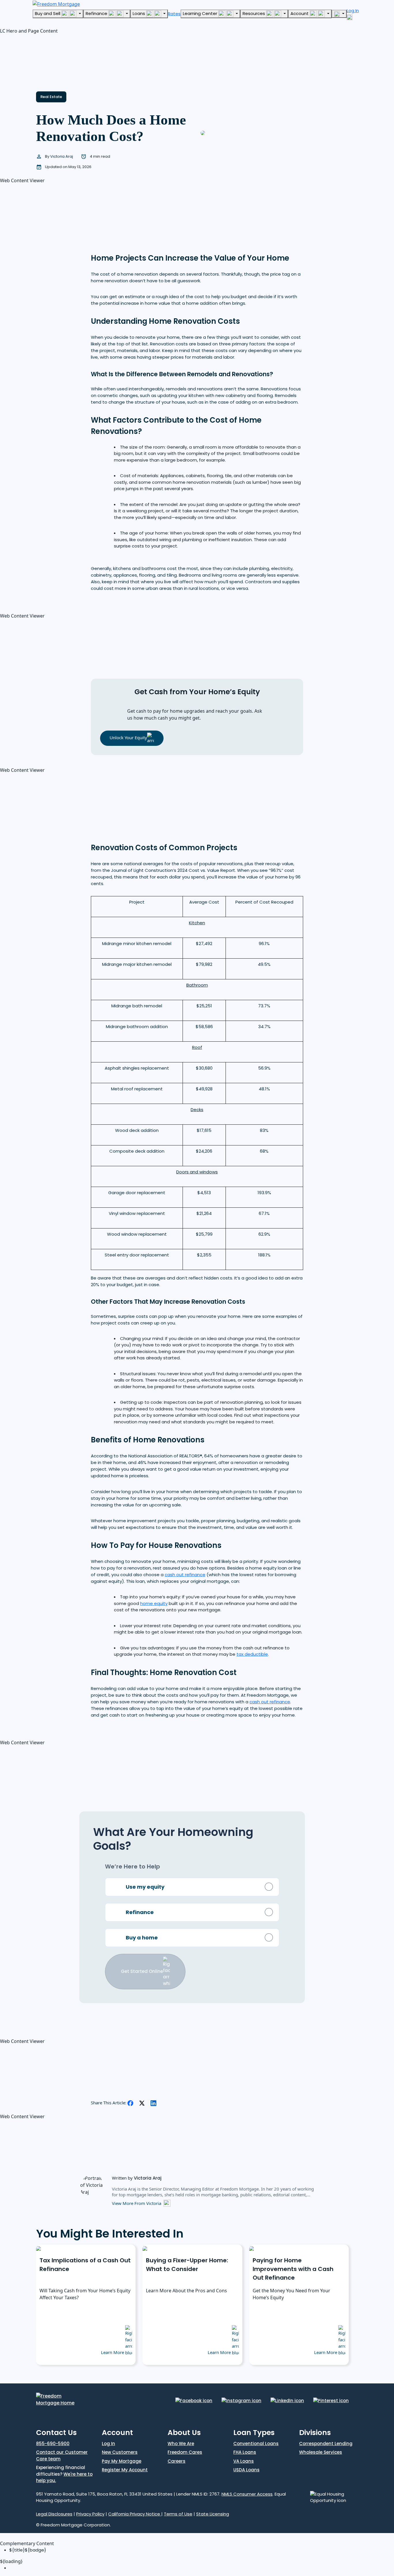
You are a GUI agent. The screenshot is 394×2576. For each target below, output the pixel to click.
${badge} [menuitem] (28, 2550)
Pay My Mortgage (122, 2461)
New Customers (120, 2452)
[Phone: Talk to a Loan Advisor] (339, 14)
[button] (43, 60)
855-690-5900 (53, 2444)
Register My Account (125, 2470)
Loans (139, 13)
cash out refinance (185, 1575)
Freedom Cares (185, 2452)
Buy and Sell (48, 13)
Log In (108, 2444)
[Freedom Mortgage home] (56, 3)
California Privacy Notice (135, 2514)
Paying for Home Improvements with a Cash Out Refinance (293, 2269)
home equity (154, 1603)
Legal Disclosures (54, 2514)
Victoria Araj (62, 156)
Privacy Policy (90, 2514)
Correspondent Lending (326, 2444)
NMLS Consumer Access (247, 2494)
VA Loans (244, 2461)
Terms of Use (178, 2514)
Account (300, 13)
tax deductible (252, 1654)
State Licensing (213, 2514)
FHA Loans (245, 2452)
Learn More (113, 2352)
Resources (254, 13)
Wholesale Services (321, 2452)
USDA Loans (246, 2470)
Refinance (97, 13)
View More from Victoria (137, 2203)
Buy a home (142, 1937)
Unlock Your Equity (128, 737)
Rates (174, 14)
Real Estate (51, 97)
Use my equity (145, 1887)
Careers (177, 2461)
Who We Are (181, 2444)
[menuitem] (202, 2568)
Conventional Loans (256, 2444)
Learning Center (201, 13)
